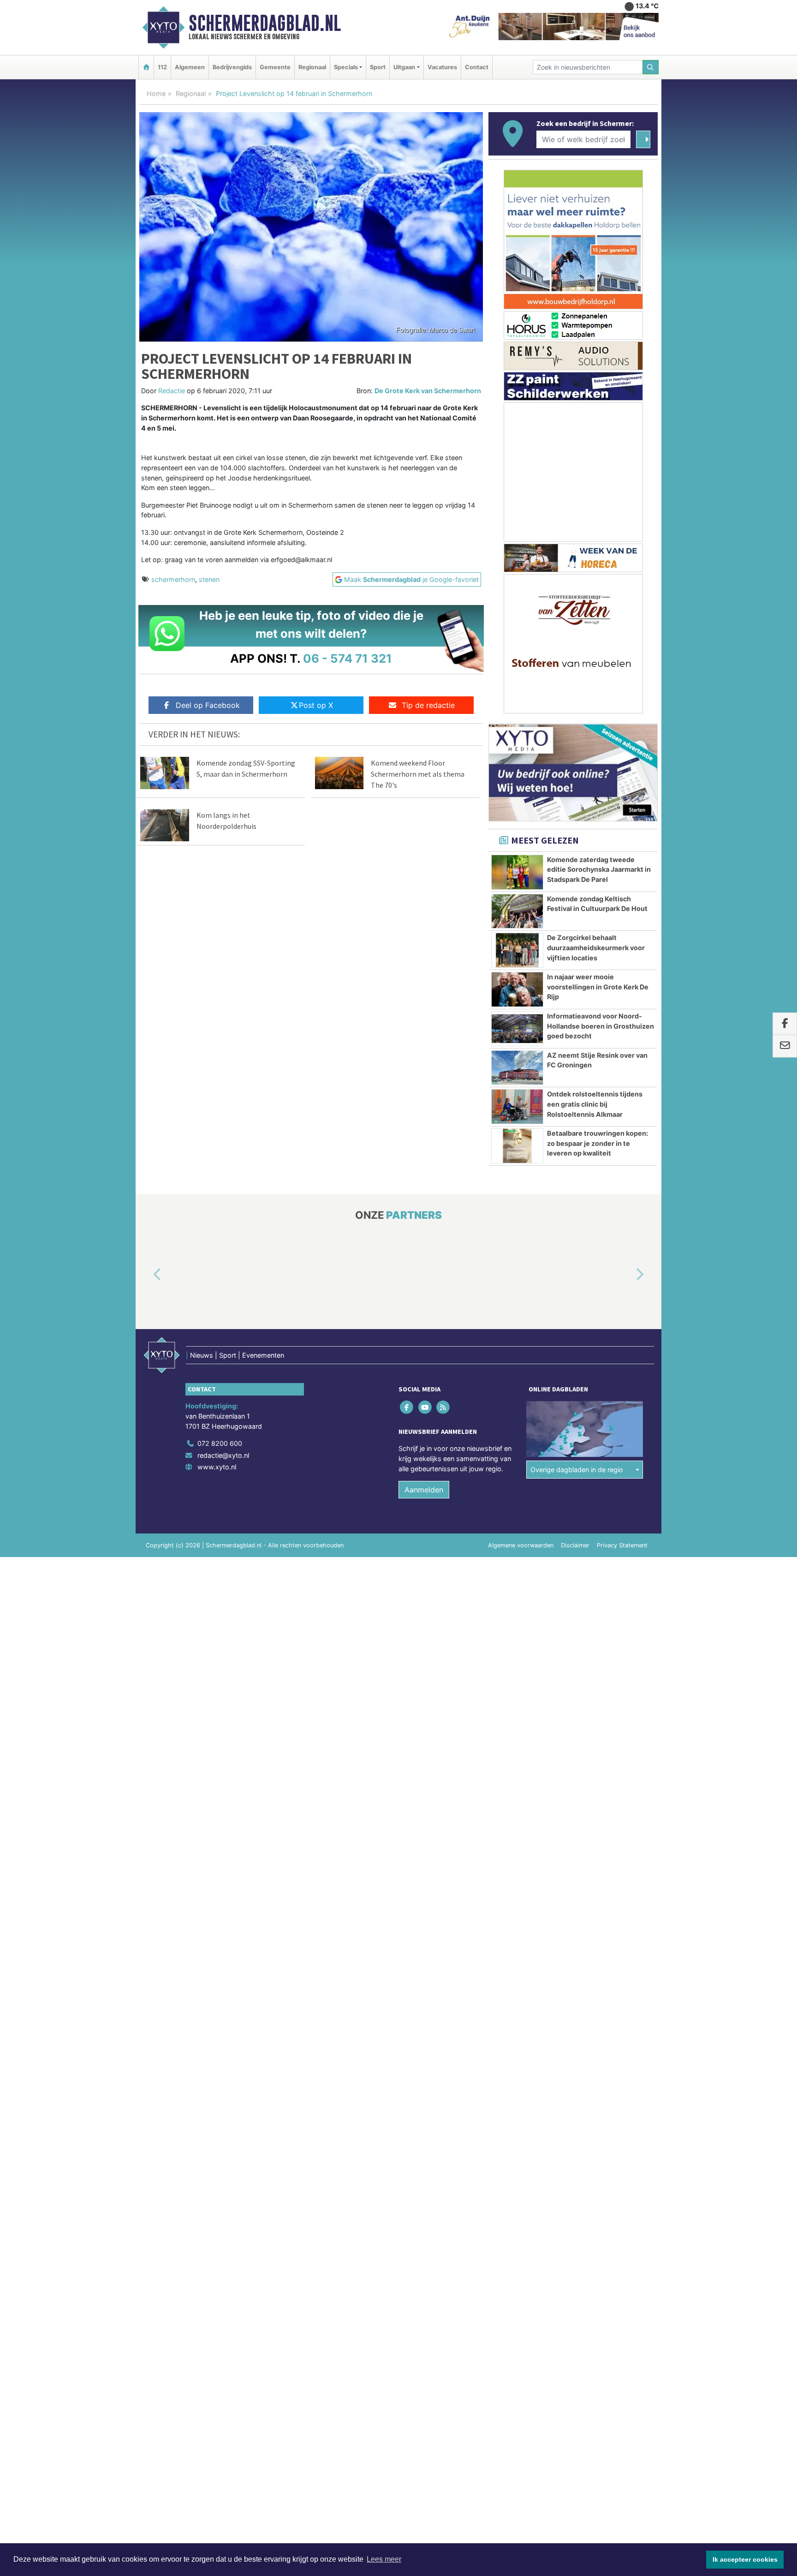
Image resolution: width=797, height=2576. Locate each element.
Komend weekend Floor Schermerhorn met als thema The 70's (418, 774)
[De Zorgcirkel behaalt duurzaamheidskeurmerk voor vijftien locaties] (517, 950)
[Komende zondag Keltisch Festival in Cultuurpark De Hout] (517, 911)
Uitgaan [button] (404, 67)
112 (162, 67)
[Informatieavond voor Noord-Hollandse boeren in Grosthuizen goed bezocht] (517, 1029)
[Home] (146, 67)
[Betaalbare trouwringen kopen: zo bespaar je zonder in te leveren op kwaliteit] (517, 1146)
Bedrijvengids (232, 67)
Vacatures (442, 67)
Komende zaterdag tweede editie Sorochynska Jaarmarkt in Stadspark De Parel (599, 869)
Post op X (316, 705)
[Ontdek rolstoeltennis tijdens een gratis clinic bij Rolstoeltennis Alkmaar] (517, 1107)
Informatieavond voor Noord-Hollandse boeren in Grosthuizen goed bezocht (601, 1026)
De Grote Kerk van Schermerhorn (428, 391)
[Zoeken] (651, 67)
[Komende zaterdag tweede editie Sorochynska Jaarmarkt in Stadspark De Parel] (517, 872)
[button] (147, 1275)
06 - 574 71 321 (348, 658)
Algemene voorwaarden (521, 1545)
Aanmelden (424, 1490)
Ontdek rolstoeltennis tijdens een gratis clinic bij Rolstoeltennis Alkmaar (595, 1104)
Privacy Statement (622, 1545)
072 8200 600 (220, 1443)
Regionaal (312, 67)
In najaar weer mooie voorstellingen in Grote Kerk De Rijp (598, 987)
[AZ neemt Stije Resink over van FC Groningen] (517, 1068)
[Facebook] (407, 1407)
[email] (785, 1046)
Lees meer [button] (384, 2559)
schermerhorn (173, 579)
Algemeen (190, 67)
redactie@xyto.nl (223, 1455)
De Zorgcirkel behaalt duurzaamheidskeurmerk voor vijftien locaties (596, 947)
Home (156, 93)
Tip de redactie (428, 705)
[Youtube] (425, 1407)
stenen (209, 579)
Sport (378, 67)
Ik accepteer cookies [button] (745, 2559)
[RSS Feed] (443, 1407)
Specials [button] (346, 67)
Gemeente (275, 67)
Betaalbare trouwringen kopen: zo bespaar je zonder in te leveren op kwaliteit (598, 1143)
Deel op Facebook (208, 705)
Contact (477, 67)
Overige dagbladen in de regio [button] (577, 1470)
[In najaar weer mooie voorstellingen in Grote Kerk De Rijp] (517, 989)
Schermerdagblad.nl (265, 23)
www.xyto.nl (217, 1467)
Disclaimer (575, 1545)
